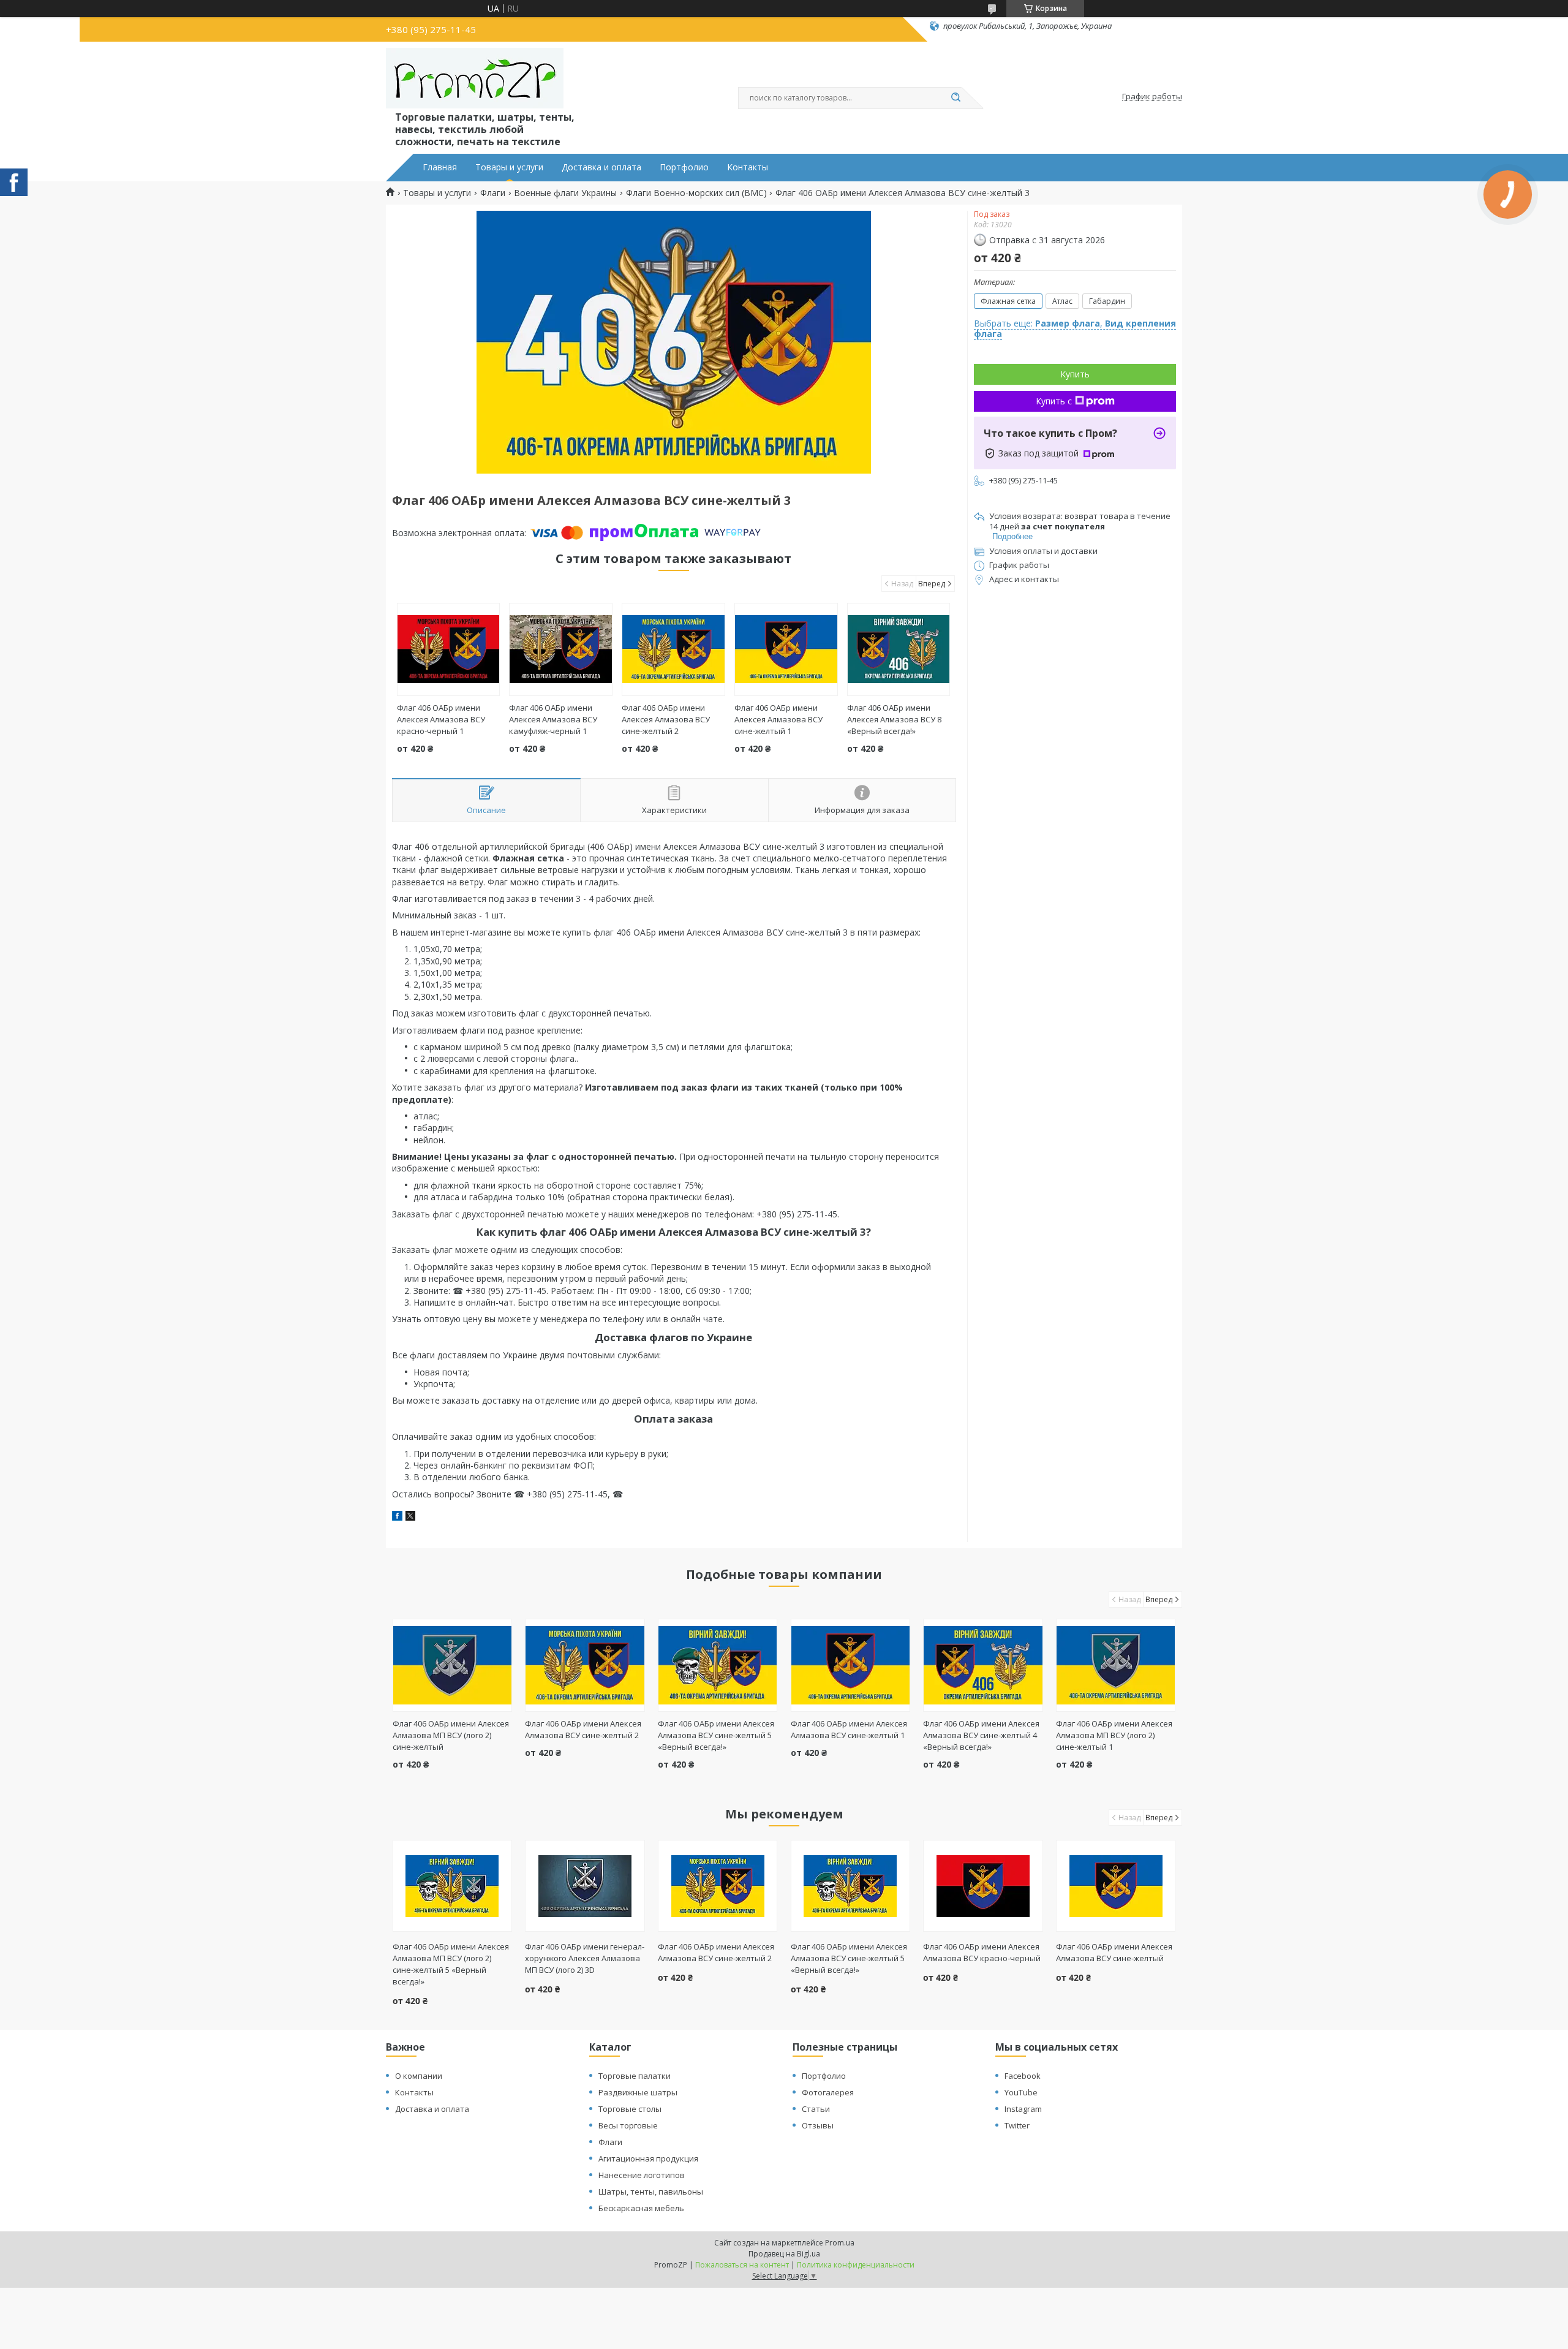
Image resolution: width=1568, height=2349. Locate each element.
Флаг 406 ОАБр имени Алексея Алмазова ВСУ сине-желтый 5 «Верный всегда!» (716, 1735)
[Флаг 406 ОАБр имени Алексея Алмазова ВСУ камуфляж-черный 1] (561, 649)
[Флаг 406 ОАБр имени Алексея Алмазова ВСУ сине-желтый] (1116, 1886)
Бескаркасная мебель (641, 2208)
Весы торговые (628, 2125)
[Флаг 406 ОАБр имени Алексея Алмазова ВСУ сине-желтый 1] (786, 649)
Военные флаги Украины (565, 193)
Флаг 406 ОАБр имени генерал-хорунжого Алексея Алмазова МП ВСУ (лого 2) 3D (585, 1958)
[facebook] (397, 1517)
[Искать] (956, 98)
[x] (410, 1517)
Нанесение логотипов (642, 2175)
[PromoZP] (475, 78)
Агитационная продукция (648, 2158)
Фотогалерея (828, 2092)
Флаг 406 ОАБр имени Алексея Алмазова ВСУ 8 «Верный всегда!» (894, 719)
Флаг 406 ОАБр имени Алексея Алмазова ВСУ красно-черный (982, 1952)
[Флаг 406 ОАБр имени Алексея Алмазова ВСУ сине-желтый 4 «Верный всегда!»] (983, 1665)
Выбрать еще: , (1075, 329)
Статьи (816, 2109)
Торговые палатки (635, 2076)
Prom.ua (840, 2243)
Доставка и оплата (601, 167)
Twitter (1017, 2125)
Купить (1075, 374)
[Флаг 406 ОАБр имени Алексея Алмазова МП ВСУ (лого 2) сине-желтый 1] (1116, 1665)
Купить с (1054, 401)
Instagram (1023, 2109)
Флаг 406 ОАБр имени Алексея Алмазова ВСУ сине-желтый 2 (666, 719)
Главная (440, 167)
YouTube (1021, 2092)
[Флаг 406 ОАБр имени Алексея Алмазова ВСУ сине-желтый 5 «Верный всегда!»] (718, 1665)
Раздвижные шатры (638, 2092)
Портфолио (684, 167)
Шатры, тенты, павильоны (651, 2192)
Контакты (748, 167)
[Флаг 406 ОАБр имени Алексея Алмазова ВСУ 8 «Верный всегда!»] (899, 649)
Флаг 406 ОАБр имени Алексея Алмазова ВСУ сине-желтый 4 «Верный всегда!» (981, 1735)
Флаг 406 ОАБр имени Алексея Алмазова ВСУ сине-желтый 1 (778, 719)
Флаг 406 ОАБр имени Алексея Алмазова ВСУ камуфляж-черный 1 (553, 719)
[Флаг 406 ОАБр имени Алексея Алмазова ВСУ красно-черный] (983, 1886)
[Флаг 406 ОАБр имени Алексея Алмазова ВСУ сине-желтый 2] (673, 649)
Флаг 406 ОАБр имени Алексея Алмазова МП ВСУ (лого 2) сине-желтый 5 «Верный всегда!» (451, 1964)
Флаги (493, 193)
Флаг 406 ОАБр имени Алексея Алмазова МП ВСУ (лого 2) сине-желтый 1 (1114, 1735)
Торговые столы (630, 2109)
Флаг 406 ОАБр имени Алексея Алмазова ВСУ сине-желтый (1114, 1952)
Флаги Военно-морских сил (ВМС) (696, 193)
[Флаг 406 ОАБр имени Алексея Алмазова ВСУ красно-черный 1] (449, 649)
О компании (419, 2076)
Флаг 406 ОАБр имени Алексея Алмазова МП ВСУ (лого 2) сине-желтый (451, 1735)
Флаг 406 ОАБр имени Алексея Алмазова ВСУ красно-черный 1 (441, 719)
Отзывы (818, 2125)
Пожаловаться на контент (742, 2265)
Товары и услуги (509, 167)
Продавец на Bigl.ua (784, 2254)
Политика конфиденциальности (856, 2265)
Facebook (1023, 2076)
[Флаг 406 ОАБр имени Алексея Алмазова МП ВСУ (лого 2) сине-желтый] (452, 1665)
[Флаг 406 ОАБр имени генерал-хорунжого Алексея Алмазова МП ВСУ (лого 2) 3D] (585, 1886)
